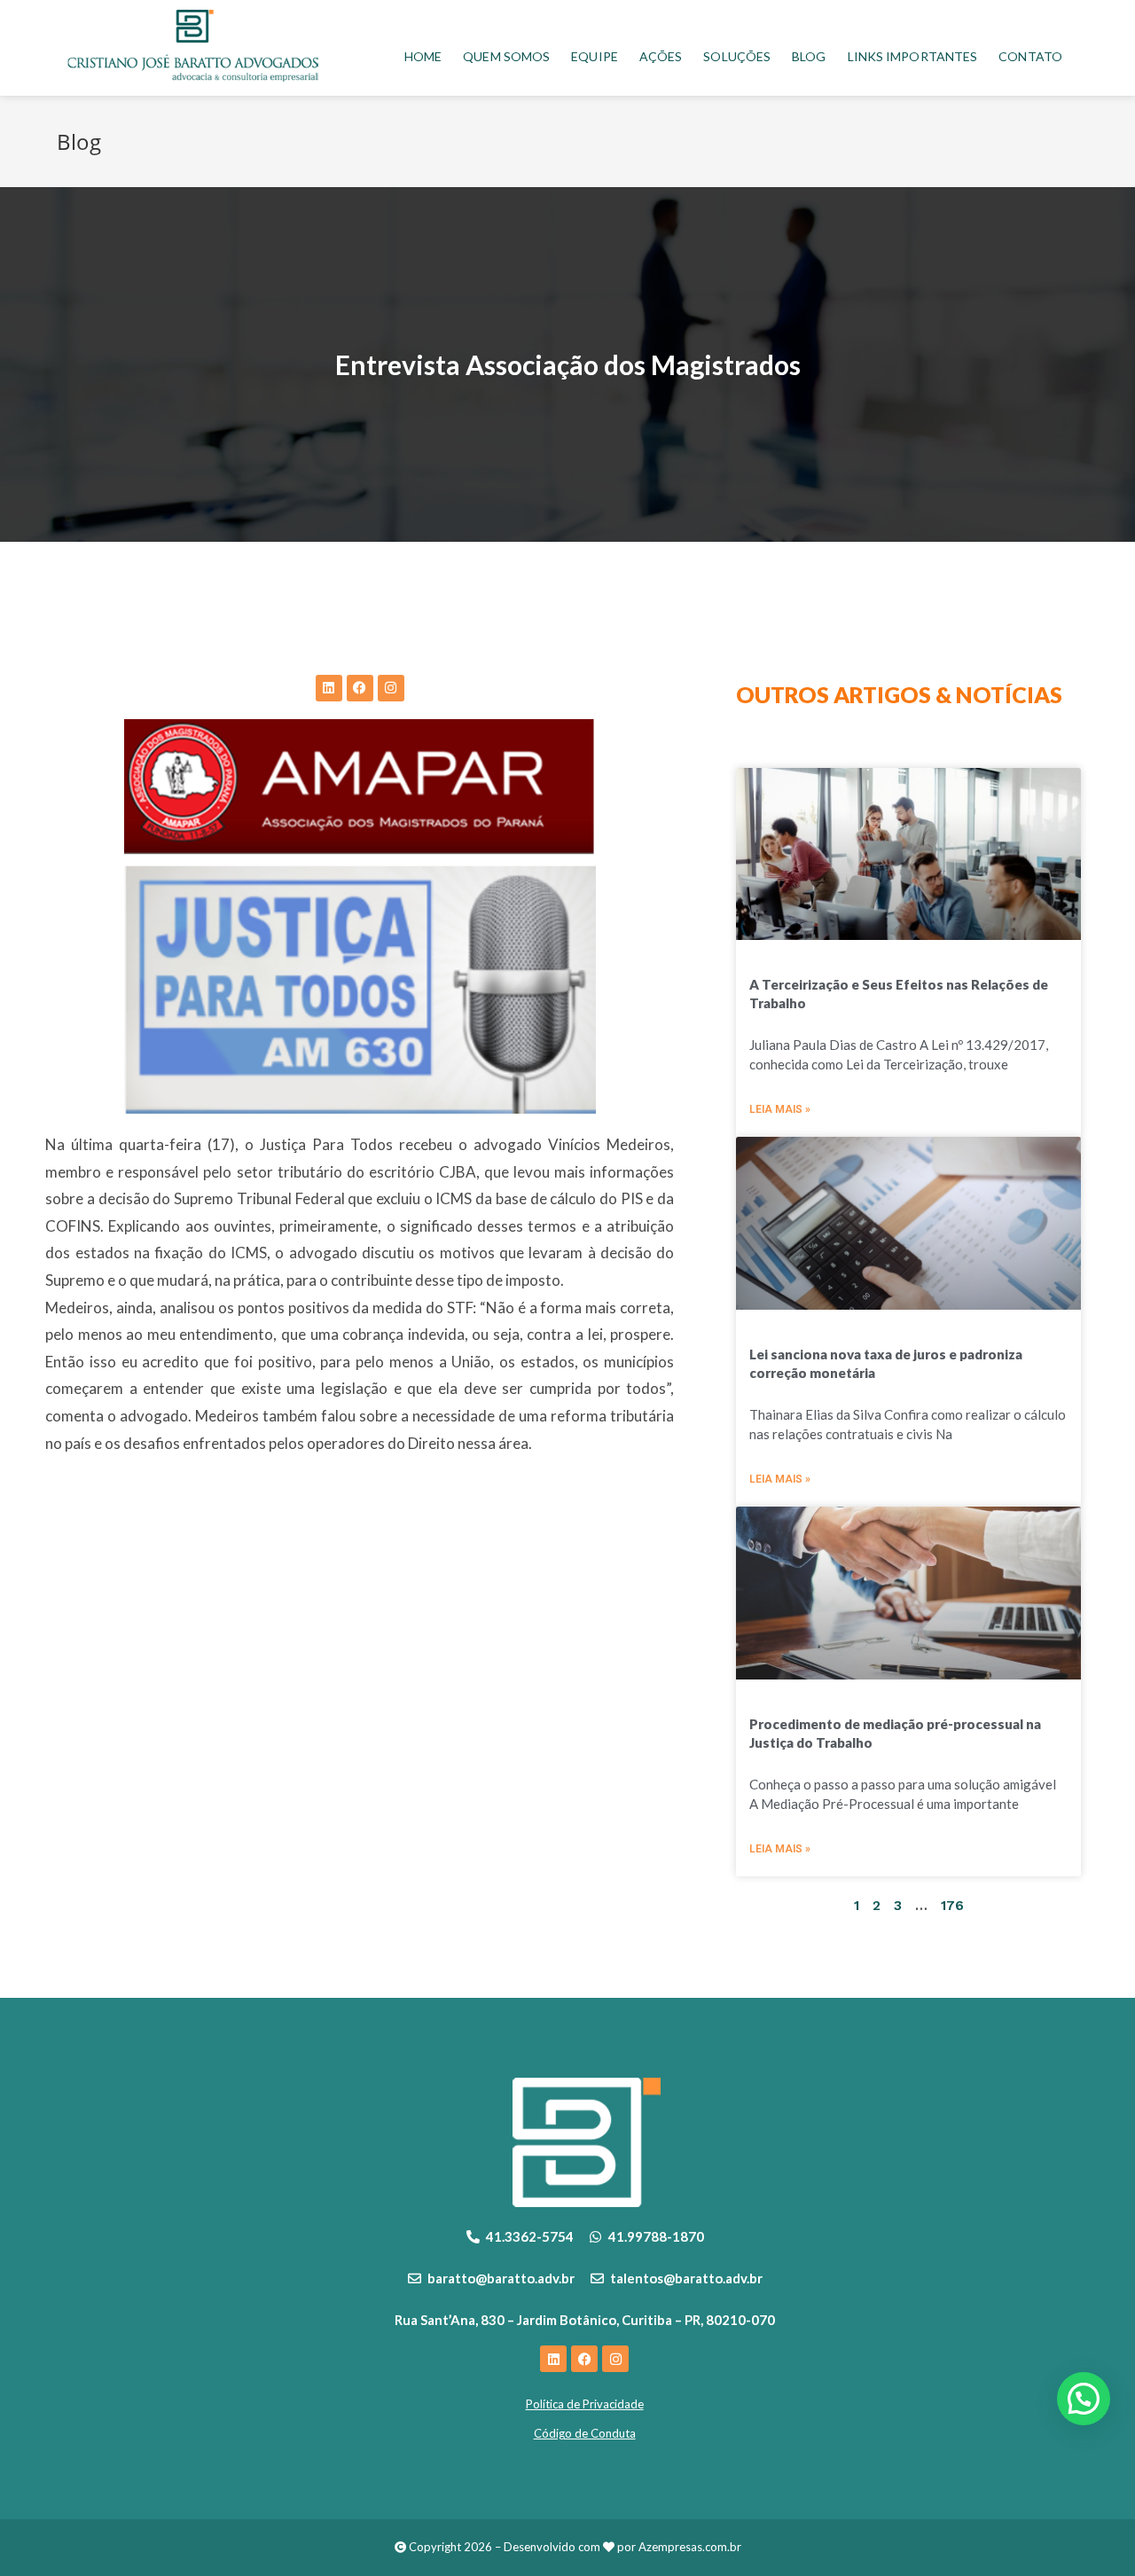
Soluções (737, 56)
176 (952, 1906)
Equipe (595, 56)
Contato (1030, 56)
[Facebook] (360, 688)
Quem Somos (506, 56)
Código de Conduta (585, 2433)
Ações (661, 56)
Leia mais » (780, 1109)
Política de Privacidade (585, 2404)
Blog (809, 56)
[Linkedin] (329, 688)
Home (423, 56)
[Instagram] (391, 688)
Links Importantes (913, 56)
